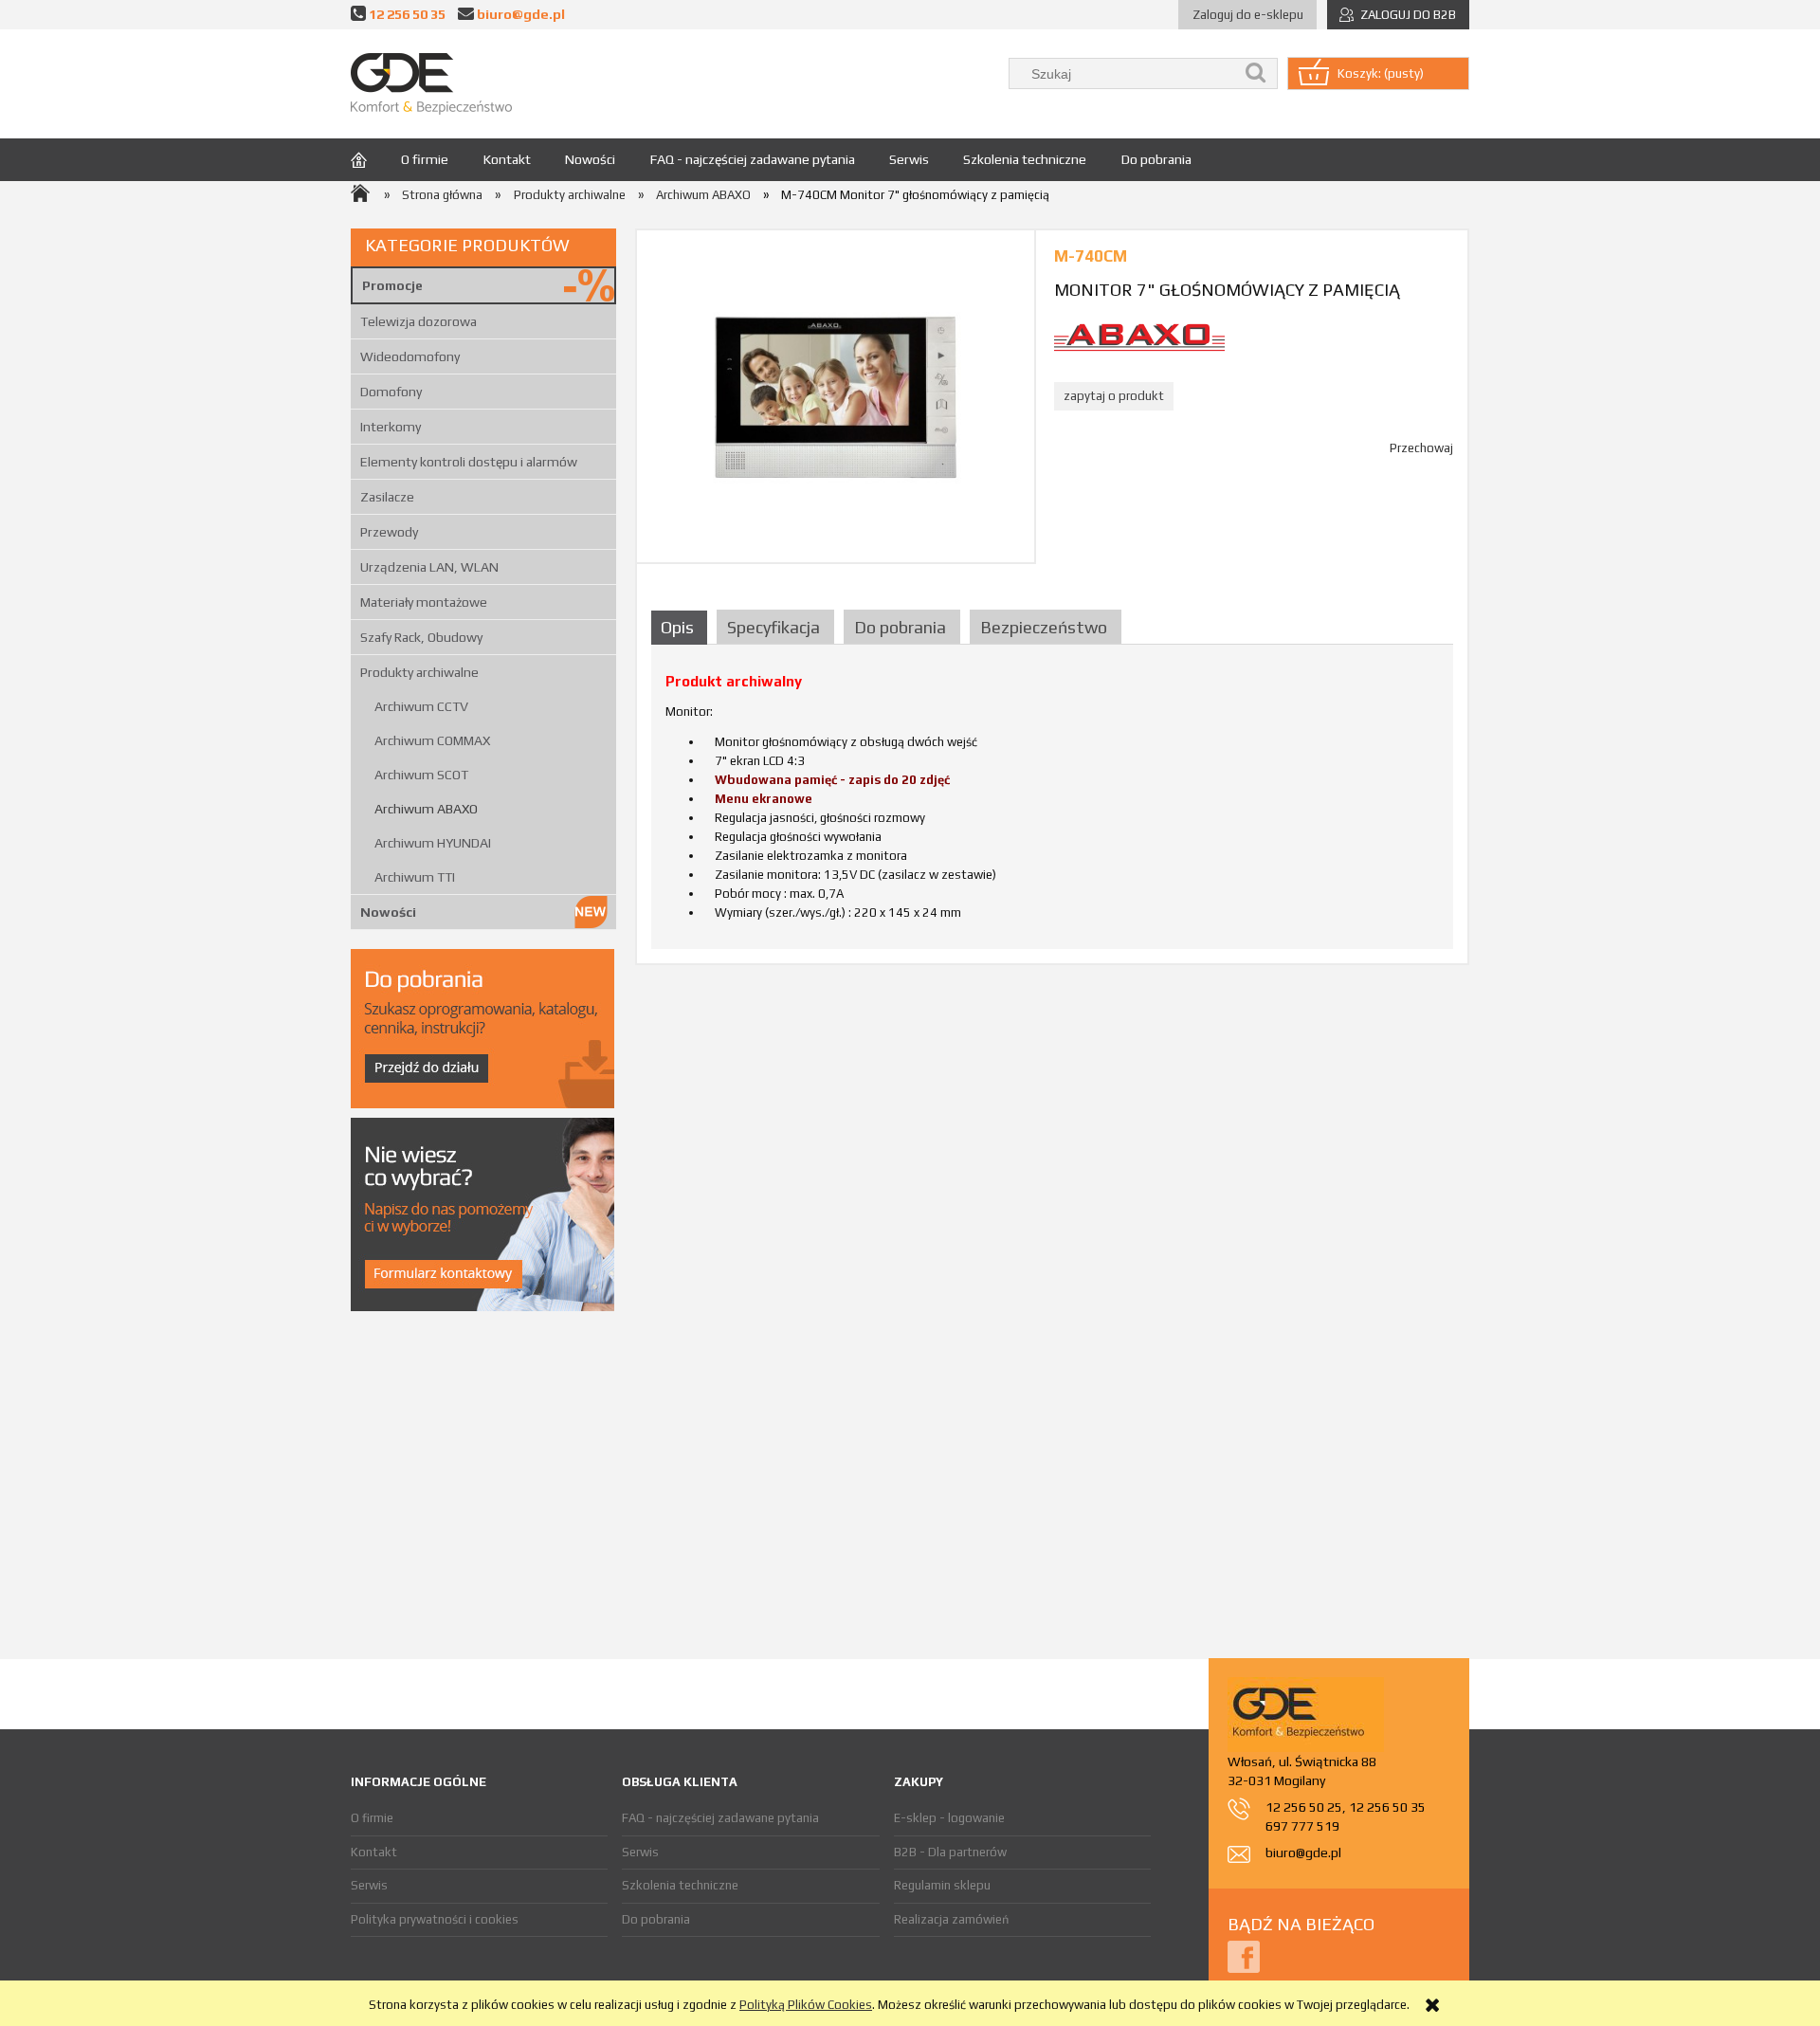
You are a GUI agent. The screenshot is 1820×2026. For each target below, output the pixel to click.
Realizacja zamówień (951, 1919)
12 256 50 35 (407, 14)
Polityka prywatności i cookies (435, 1919)
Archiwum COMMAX (432, 740)
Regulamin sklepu (942, 1885)
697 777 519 (1302, 1826)
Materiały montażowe (424, 602)
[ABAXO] (1139, 336)
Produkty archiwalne (419, 672)
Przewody (389, 532)
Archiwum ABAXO (426, 809)
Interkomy (391, 427)
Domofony (391, 392)
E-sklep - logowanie (949, 1818)
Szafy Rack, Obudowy (421, 637)
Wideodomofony (410, 356)
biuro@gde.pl (521, 14)
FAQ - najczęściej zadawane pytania (720, 1818)
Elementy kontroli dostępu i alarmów (469, 462)
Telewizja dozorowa (419, 321)
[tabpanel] (1052, 804)
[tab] (682, 627)
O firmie (372, 1818)
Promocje (392, 285)
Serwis (369, 1885)
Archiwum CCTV (421, 706)
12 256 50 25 (1304, 1807)
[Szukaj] (1256, 73)
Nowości (388, 912)
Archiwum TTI (415, 877)
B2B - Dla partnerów (950, 1852)
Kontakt (374, 1852)
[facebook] (1244, 1955)
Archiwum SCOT (421, 775)
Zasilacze (387, 497)
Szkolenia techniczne (680, 1885)
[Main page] (431, 84)
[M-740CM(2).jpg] (836, 396)
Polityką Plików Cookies (806, 2005)
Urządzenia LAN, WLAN (429, 567)
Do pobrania (656, 1919)
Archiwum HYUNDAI (433, 843)
